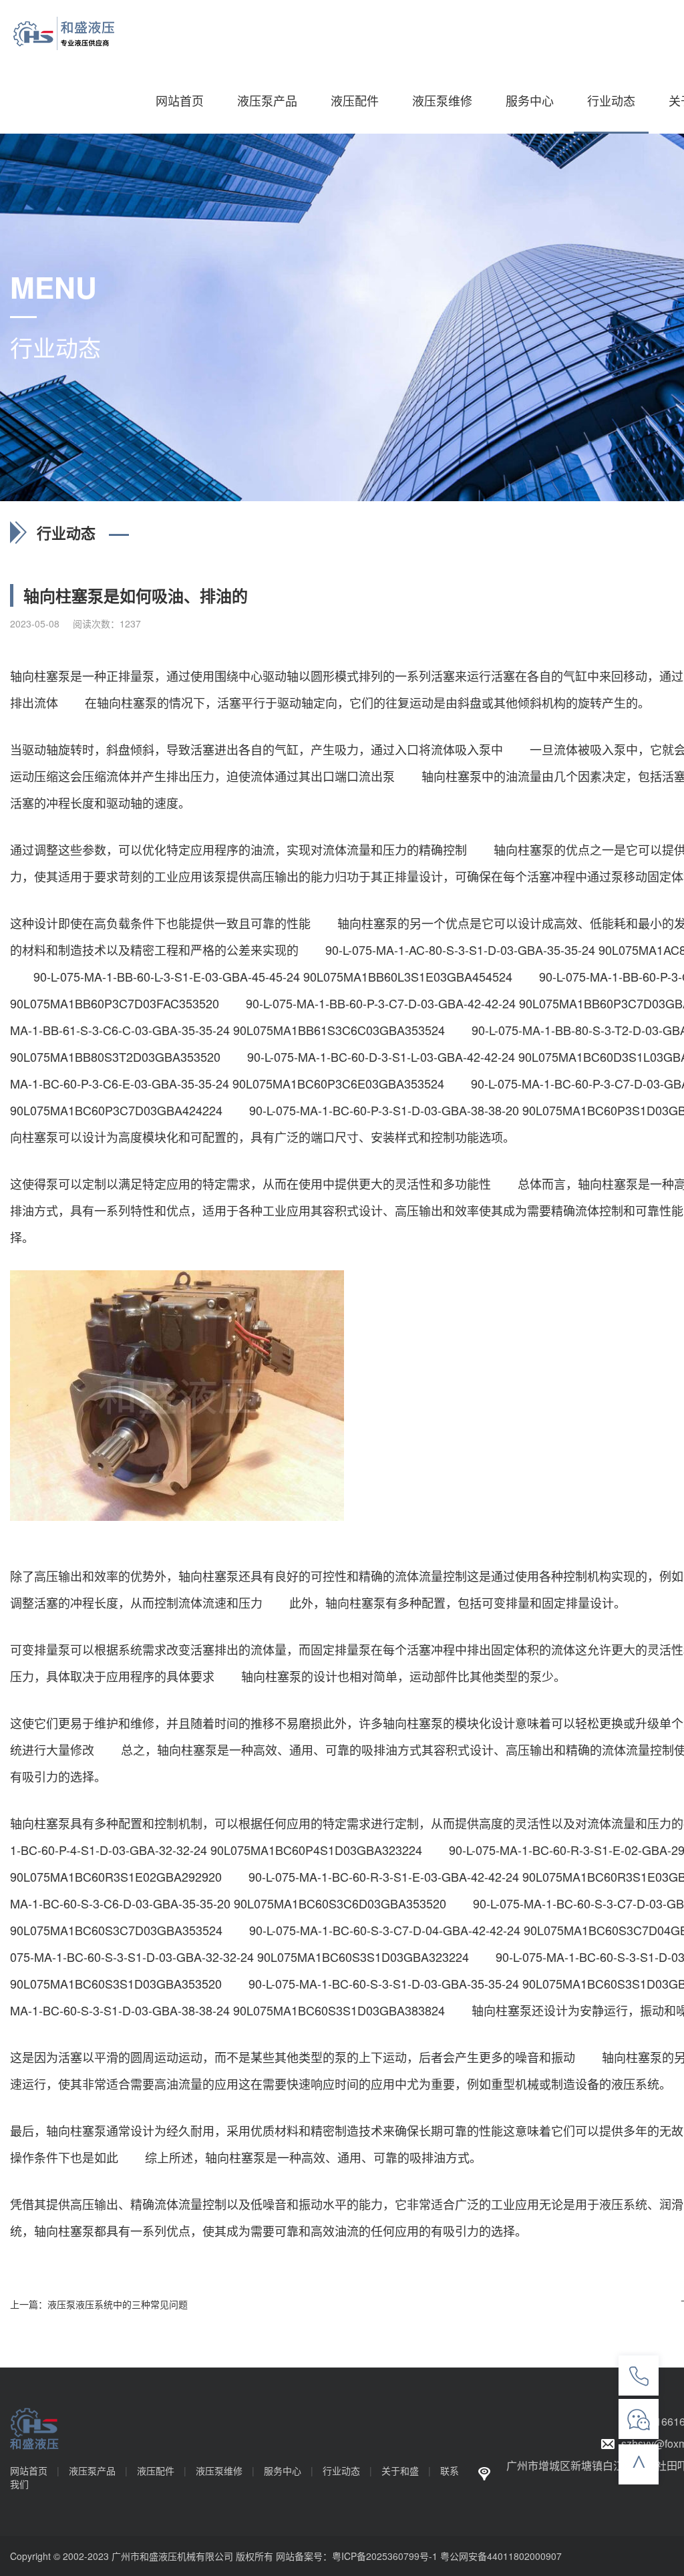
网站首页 (180, 100)
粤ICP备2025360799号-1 (385, 2556)
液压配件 (355, 100)
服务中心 (530, 100)
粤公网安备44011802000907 (501, 2556)
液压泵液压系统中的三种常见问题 (118, 2304)
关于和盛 (400, 2470)
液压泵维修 (442, 100)
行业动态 (611, 100)
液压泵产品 (267, 100)
